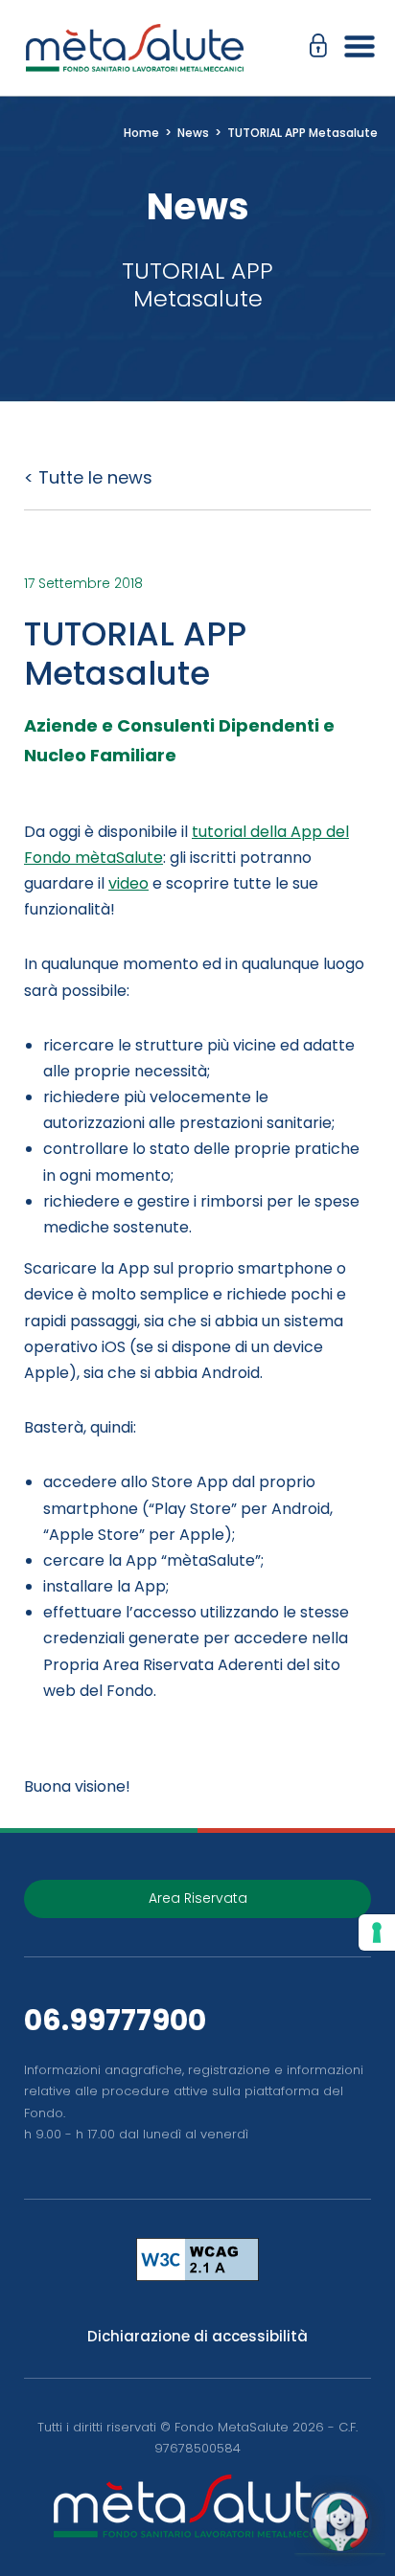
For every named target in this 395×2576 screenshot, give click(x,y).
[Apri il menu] (354, 48)
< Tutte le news (88, 477)
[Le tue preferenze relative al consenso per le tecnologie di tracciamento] (377, 1932)
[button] (323, 48)
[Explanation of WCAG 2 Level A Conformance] (197, 2260)
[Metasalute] (134, 48)
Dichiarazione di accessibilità (197, 2336)
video (128, 883)
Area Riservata (198, 1898)
